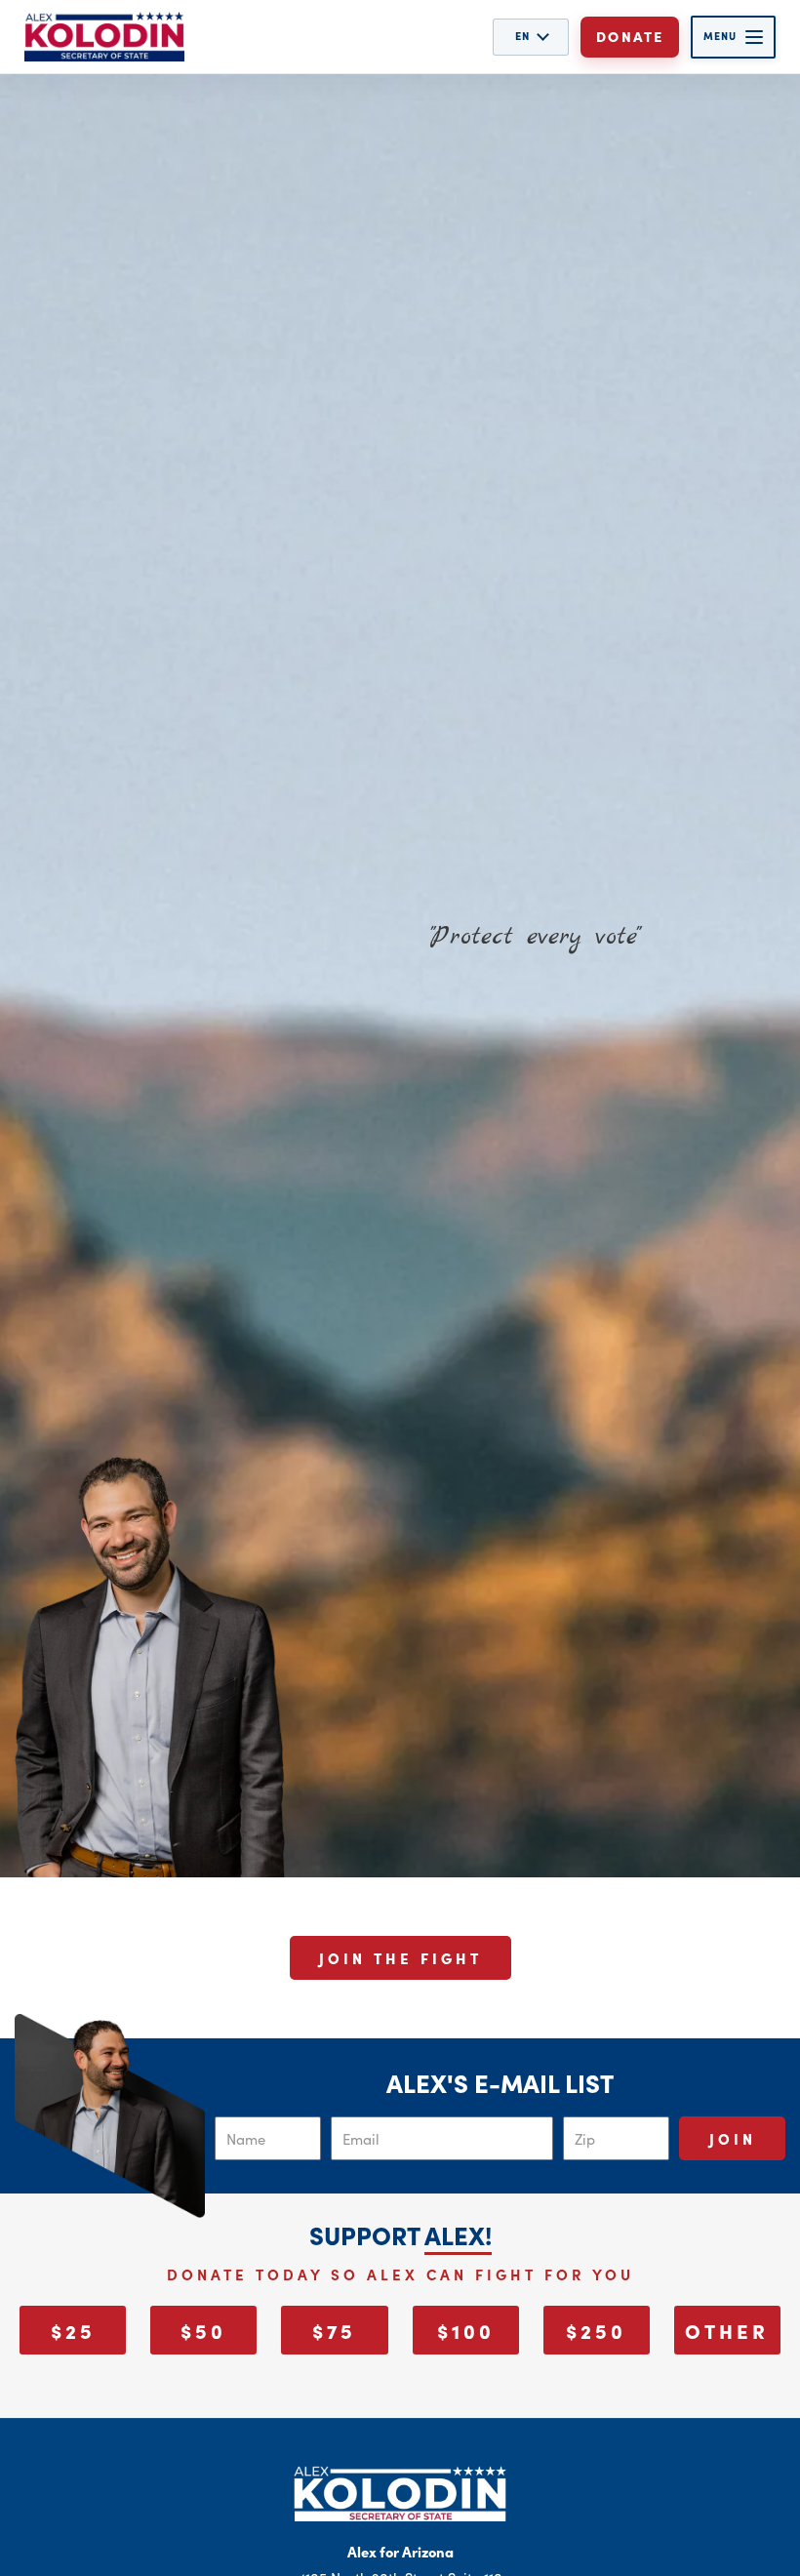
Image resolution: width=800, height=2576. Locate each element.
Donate (630, 36)
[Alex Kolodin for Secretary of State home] (104, 36)
